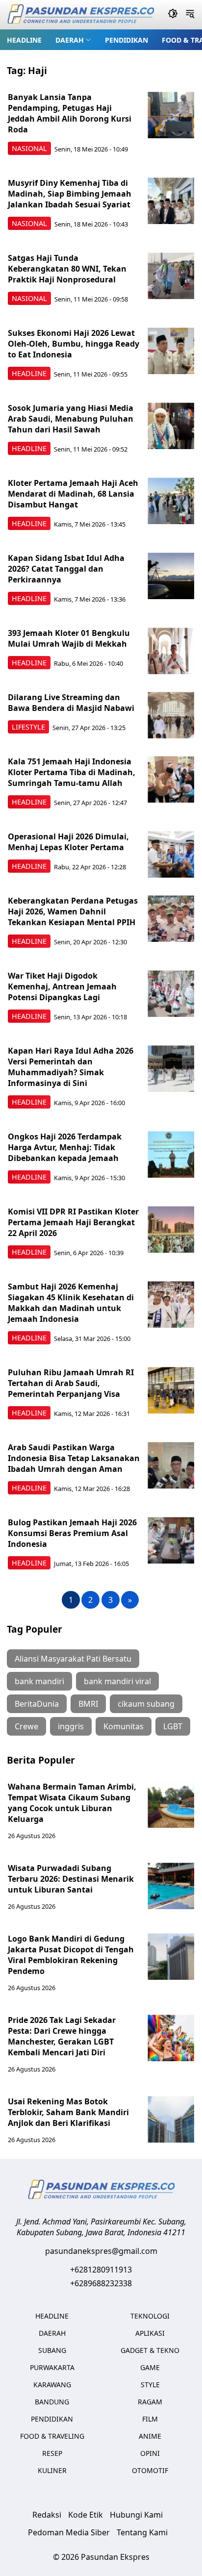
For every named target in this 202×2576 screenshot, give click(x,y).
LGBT (173, 1726)
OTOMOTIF (150, 2470)
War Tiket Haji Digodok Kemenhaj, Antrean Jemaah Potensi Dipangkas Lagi (62, 986)
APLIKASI (150, 2333)
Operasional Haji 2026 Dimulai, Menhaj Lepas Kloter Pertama (68, 842)
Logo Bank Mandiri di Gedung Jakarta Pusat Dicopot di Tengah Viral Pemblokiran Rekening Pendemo (71, 1955)
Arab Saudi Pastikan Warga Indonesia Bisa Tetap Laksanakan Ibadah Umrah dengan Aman (74, 1458)
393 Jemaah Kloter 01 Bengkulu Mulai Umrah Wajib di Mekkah (69, 638)
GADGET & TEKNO (150, 2350)
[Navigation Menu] (190, 15)
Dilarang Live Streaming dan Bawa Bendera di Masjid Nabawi (71, 703)
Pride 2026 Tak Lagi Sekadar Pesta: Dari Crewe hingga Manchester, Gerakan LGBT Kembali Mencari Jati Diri (62, 2036)
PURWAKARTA (52, 2367)
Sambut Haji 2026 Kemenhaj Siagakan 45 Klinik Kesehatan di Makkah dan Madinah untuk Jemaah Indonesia (71, 1303)
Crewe (26, 1726)
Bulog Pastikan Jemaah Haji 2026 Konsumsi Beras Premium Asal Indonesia (72, 1533)
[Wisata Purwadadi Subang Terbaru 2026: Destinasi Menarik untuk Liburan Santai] (171, 1886)
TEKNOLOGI (150, 2316)
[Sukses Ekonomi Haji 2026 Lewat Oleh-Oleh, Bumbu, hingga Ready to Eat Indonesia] (171, 351)
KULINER (52, 2470)
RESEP (52, 2453)
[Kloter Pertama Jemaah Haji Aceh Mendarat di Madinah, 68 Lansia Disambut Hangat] (171, 501)
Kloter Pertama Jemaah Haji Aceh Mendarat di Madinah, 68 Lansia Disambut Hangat (73, 494)
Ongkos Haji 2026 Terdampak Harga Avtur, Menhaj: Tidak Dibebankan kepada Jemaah (65, 1147)
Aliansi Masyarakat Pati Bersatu (73, 1659)
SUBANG (52, 2350)
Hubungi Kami (136, 2515)
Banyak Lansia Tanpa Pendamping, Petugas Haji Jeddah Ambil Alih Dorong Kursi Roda (70, 113)
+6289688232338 (101, 2283)
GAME (150, 2367)
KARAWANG (52, 2385)
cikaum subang (146, 1704)
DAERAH (70, 40)
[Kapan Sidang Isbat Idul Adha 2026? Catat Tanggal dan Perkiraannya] (171, 576)
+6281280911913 (101, 2270)
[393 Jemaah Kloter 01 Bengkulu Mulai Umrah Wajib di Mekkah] (171, 651)
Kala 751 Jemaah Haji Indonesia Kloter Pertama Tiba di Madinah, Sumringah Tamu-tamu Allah (72, 772)
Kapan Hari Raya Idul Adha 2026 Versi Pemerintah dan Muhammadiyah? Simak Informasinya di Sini (71, 1067)
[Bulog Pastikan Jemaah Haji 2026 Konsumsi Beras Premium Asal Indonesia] (171, 1540)
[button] (73, 40)
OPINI (150, 2453)
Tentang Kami (142, 2532)
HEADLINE (24, 40)
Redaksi (47, 2515)
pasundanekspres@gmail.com (101, 2251)
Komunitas (124, 1726)
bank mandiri (39, 1681)
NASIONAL (29, 148)
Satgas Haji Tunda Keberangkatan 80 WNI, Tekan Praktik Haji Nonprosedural (67, 269)
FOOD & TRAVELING (52, 2436)
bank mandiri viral (117, 1681)
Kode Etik (86, 2515)
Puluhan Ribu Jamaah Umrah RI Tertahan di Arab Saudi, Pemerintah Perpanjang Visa (71, 1383)
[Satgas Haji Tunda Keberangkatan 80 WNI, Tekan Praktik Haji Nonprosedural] (171, 276)
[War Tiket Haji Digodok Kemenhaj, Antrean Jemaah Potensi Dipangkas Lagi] (171, 994)
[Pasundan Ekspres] (80, 15)
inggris (71, 1726)
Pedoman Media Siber (69, 2532)
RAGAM (150, 2402)
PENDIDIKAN (126, 40)
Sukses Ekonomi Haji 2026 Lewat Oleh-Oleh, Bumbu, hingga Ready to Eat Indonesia (74, 344)
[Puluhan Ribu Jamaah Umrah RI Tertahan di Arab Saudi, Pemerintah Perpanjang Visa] (171, 1390)
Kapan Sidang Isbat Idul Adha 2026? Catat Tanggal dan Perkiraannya (66, 569)
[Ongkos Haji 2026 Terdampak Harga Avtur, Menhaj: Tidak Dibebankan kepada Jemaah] (171, 1154)
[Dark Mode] (173, 15)
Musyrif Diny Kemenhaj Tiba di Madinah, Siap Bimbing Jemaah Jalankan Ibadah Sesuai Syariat (70, 194)
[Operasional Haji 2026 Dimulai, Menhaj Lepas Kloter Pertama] (171, 854)
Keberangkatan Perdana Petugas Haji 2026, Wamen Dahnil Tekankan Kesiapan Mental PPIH (73, 911)
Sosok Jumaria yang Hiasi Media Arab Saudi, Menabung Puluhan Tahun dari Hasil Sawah (71, 419)
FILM (150, 2419)
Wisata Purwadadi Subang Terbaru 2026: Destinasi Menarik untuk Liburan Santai (71, 1879)
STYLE (150, 2385)
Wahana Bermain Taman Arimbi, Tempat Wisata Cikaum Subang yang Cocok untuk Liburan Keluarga (72, 1803)
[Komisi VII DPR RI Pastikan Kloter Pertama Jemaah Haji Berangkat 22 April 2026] (171, 1229)
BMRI (88, 1704)
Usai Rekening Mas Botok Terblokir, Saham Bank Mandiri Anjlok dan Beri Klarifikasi (68, 2112)
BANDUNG (52, 2402)
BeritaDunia (37, 1704)
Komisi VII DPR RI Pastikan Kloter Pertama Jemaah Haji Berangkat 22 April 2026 (73, 1222)
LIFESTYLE (28, 727)
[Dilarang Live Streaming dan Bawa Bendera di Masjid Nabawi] (171, 715)
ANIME (150, 2436)
